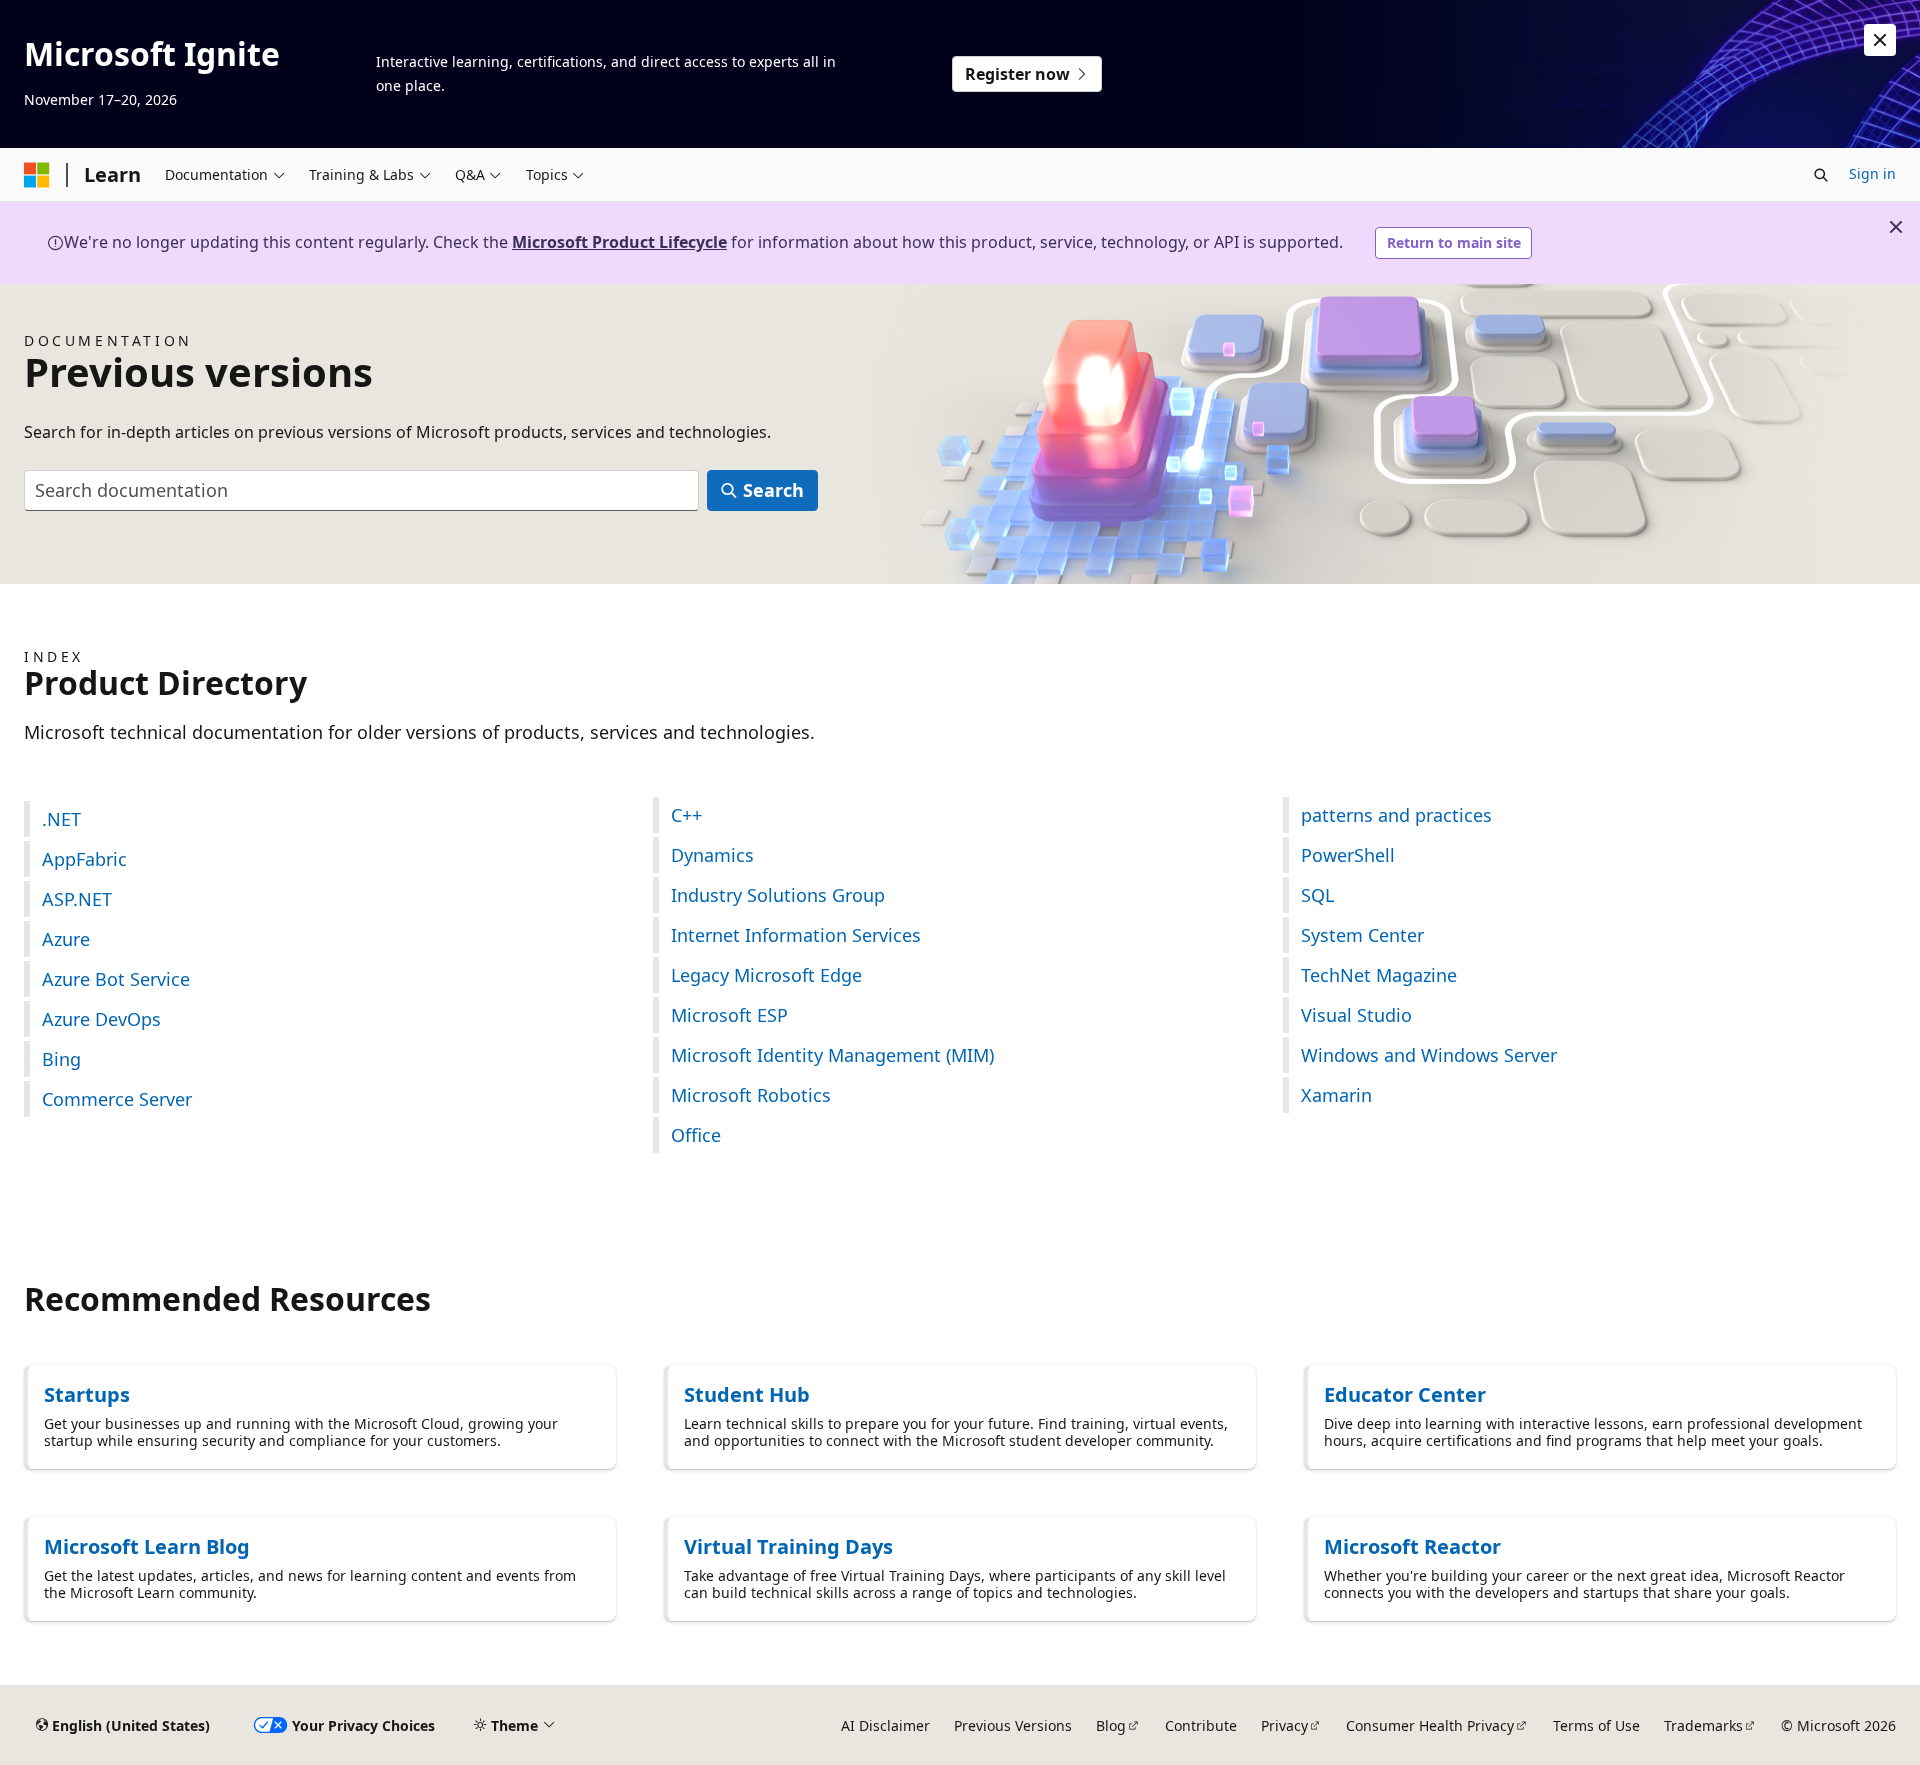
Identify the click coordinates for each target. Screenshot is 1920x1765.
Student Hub (747, 1394)
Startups (87, 1394)
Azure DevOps (101, 1019)
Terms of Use (1596, 1725)
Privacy (1284, 1725)
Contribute (1201, 1725)
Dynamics (712, 855)
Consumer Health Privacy (1430, 1725)
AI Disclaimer (885, 1725)
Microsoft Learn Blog (147, 1546)
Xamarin (1336, 1095)
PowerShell (1348, 855)
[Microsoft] (37, 175)
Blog (1111, 1725)
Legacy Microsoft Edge (766, 975)
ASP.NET (77, 899)
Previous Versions (1013, 1725)
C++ (686, 815)
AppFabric (84, 859)
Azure (66, 939)
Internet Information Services (796, 935)
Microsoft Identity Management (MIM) (832, 1055)
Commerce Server (117, 1099)
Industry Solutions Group (778, 895)
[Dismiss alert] (1880, 40)
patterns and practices (1396, 815)
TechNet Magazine (1379, 975)
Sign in (1872, 173)
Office (696, 1135)
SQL (1317, 895)
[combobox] (361, 490)
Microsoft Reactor (1412, 1546)
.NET (61, 819)
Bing (61, 1059)
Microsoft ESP (729, 1015)
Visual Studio (1356, 1015)
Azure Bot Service (116, 979)
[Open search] (1821, 175)
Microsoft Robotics (751, 1095)
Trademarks (1703, 1725)
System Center (1362, 935)
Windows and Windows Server (1429, 1055)
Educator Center (1405, 1394)
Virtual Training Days (788, 1546)
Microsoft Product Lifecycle (619, 242)
